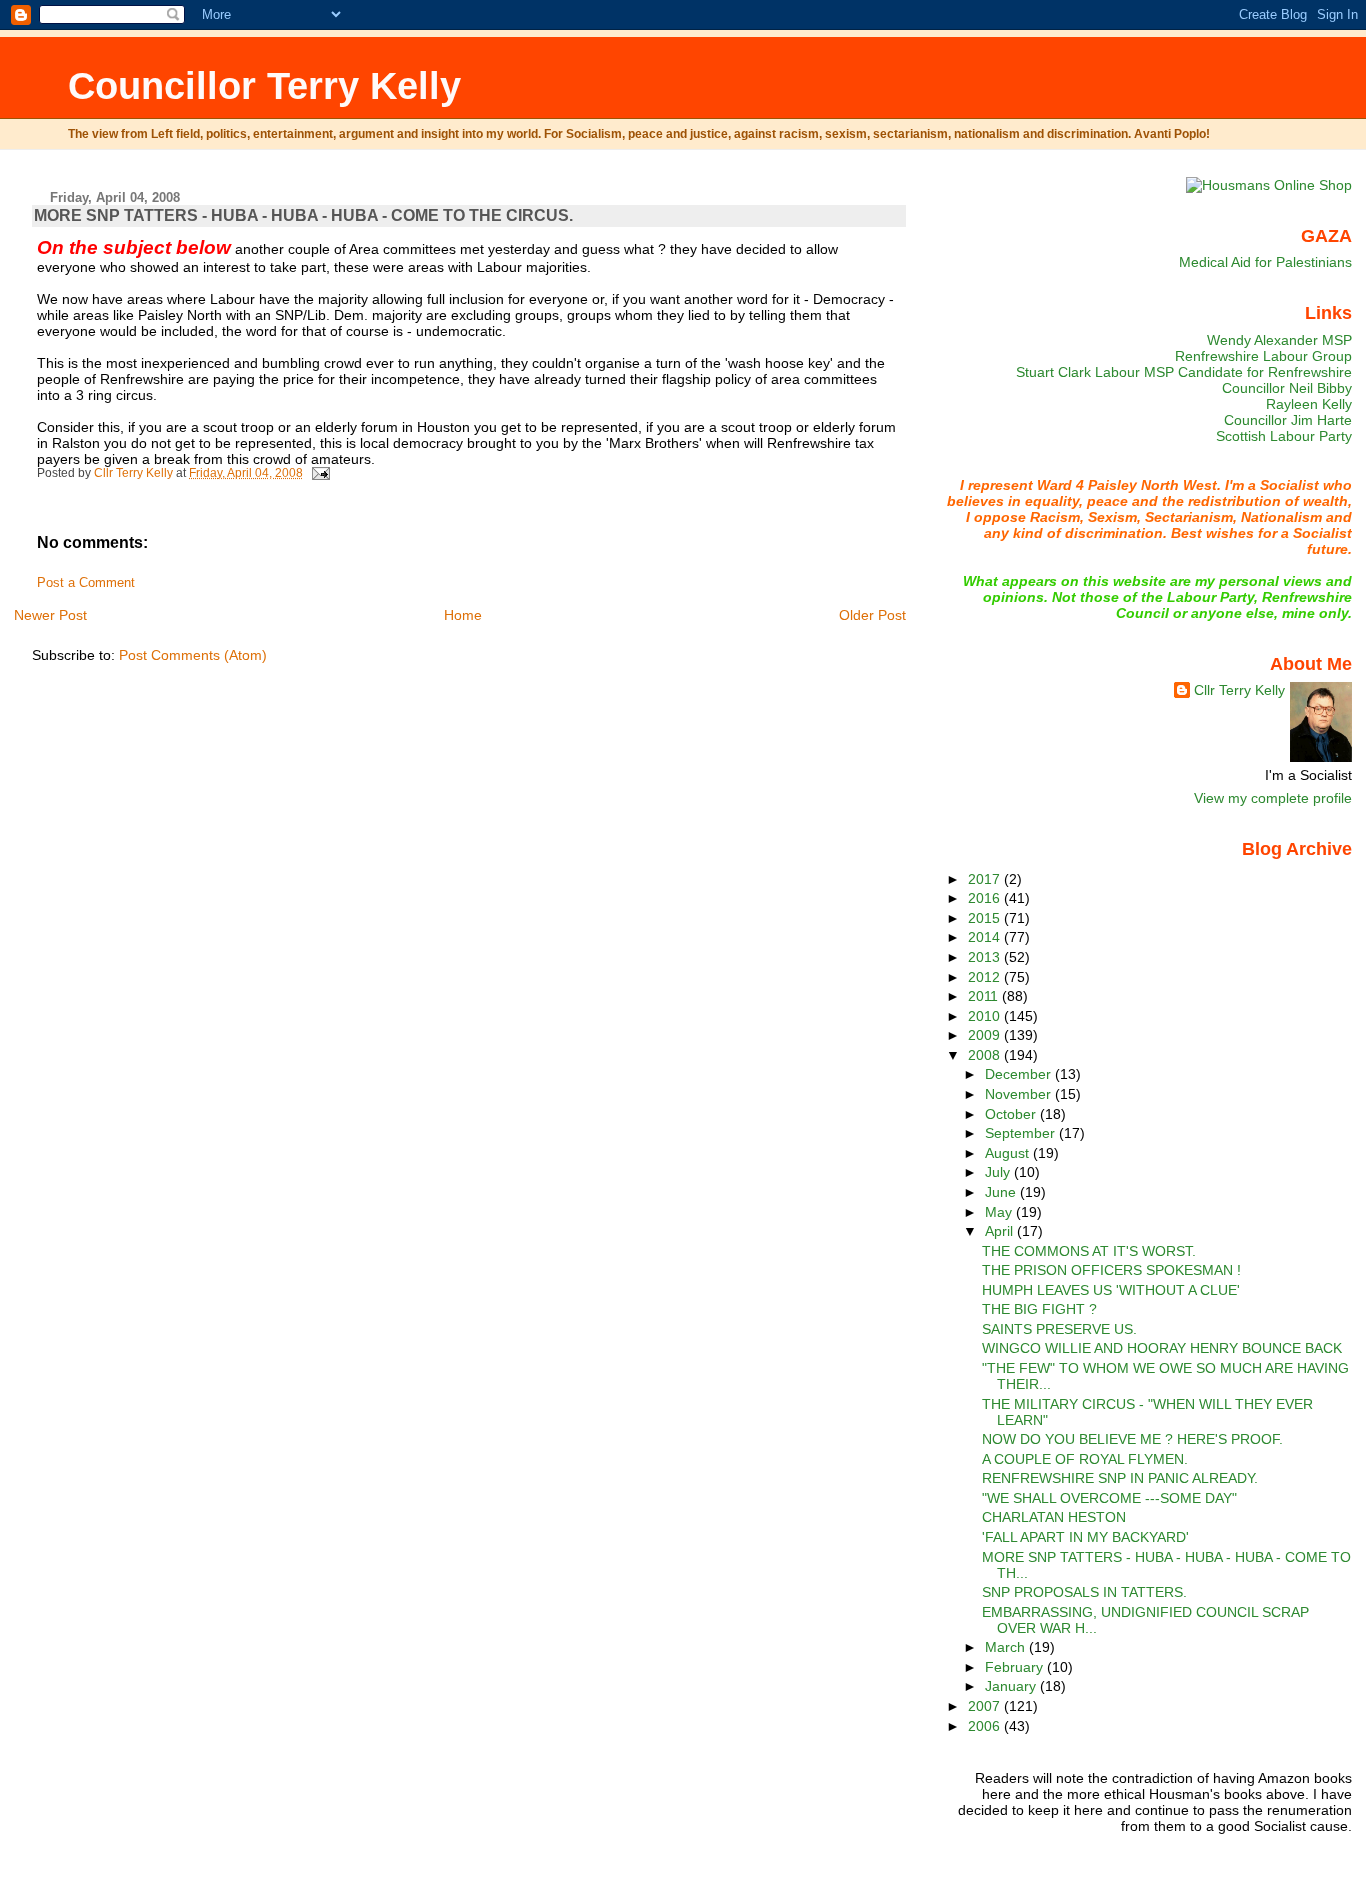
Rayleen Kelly (1309, 404)
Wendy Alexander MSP (1279, 340)
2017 (986, 879)
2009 (986, 1035)
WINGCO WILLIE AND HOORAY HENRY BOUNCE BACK (1162, 1348)
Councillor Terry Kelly (264, 85)
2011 (985, 996)
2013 (986, 957)
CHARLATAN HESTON (1054, 1517)
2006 (986, 1726)
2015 (986, 918)
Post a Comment (86, 583)
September (1022, 1133)
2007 (986, 1706)
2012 (986, 977)
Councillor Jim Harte (1288, 420)
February (1016, 1667)
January (1012, 1686)
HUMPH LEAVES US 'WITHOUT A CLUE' (1111, 1290)
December (1020, 1074)
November (1020, 1094)
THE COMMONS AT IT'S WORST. (1089, 1251)
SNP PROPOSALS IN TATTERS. (1084, 1592)
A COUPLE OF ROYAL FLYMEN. (1085, 1459)
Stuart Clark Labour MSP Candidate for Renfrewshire (1184, 372)
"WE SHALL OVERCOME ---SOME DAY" (1109, 1498)
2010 (986, 1016)
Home (463, 615)
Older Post (872, 615)
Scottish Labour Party (1284, 436)
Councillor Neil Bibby (1287, 388)
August (1009, 1153)
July (999, 1172)
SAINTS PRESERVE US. (1059, 1329)
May (1000, 1212)
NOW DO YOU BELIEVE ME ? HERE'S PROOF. (1132, 1439)
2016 (986, 898)
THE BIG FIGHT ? (1039, 1309)
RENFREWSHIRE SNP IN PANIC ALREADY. (1120, 1478)
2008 (986, 1055)
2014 (986, 937)
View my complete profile (1273, 798)
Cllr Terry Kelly (1239, 690)
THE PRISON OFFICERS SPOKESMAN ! (1111, 1270)
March (1007, 1647)
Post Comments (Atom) (193, 655)
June (1002, 1192)
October (1012, 1114)
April (1001, 1231)
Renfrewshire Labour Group (1263, 356)
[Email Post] (319, 473)
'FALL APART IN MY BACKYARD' (1085, 1537)
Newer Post (50, 615)
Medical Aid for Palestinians (1265, 262)
